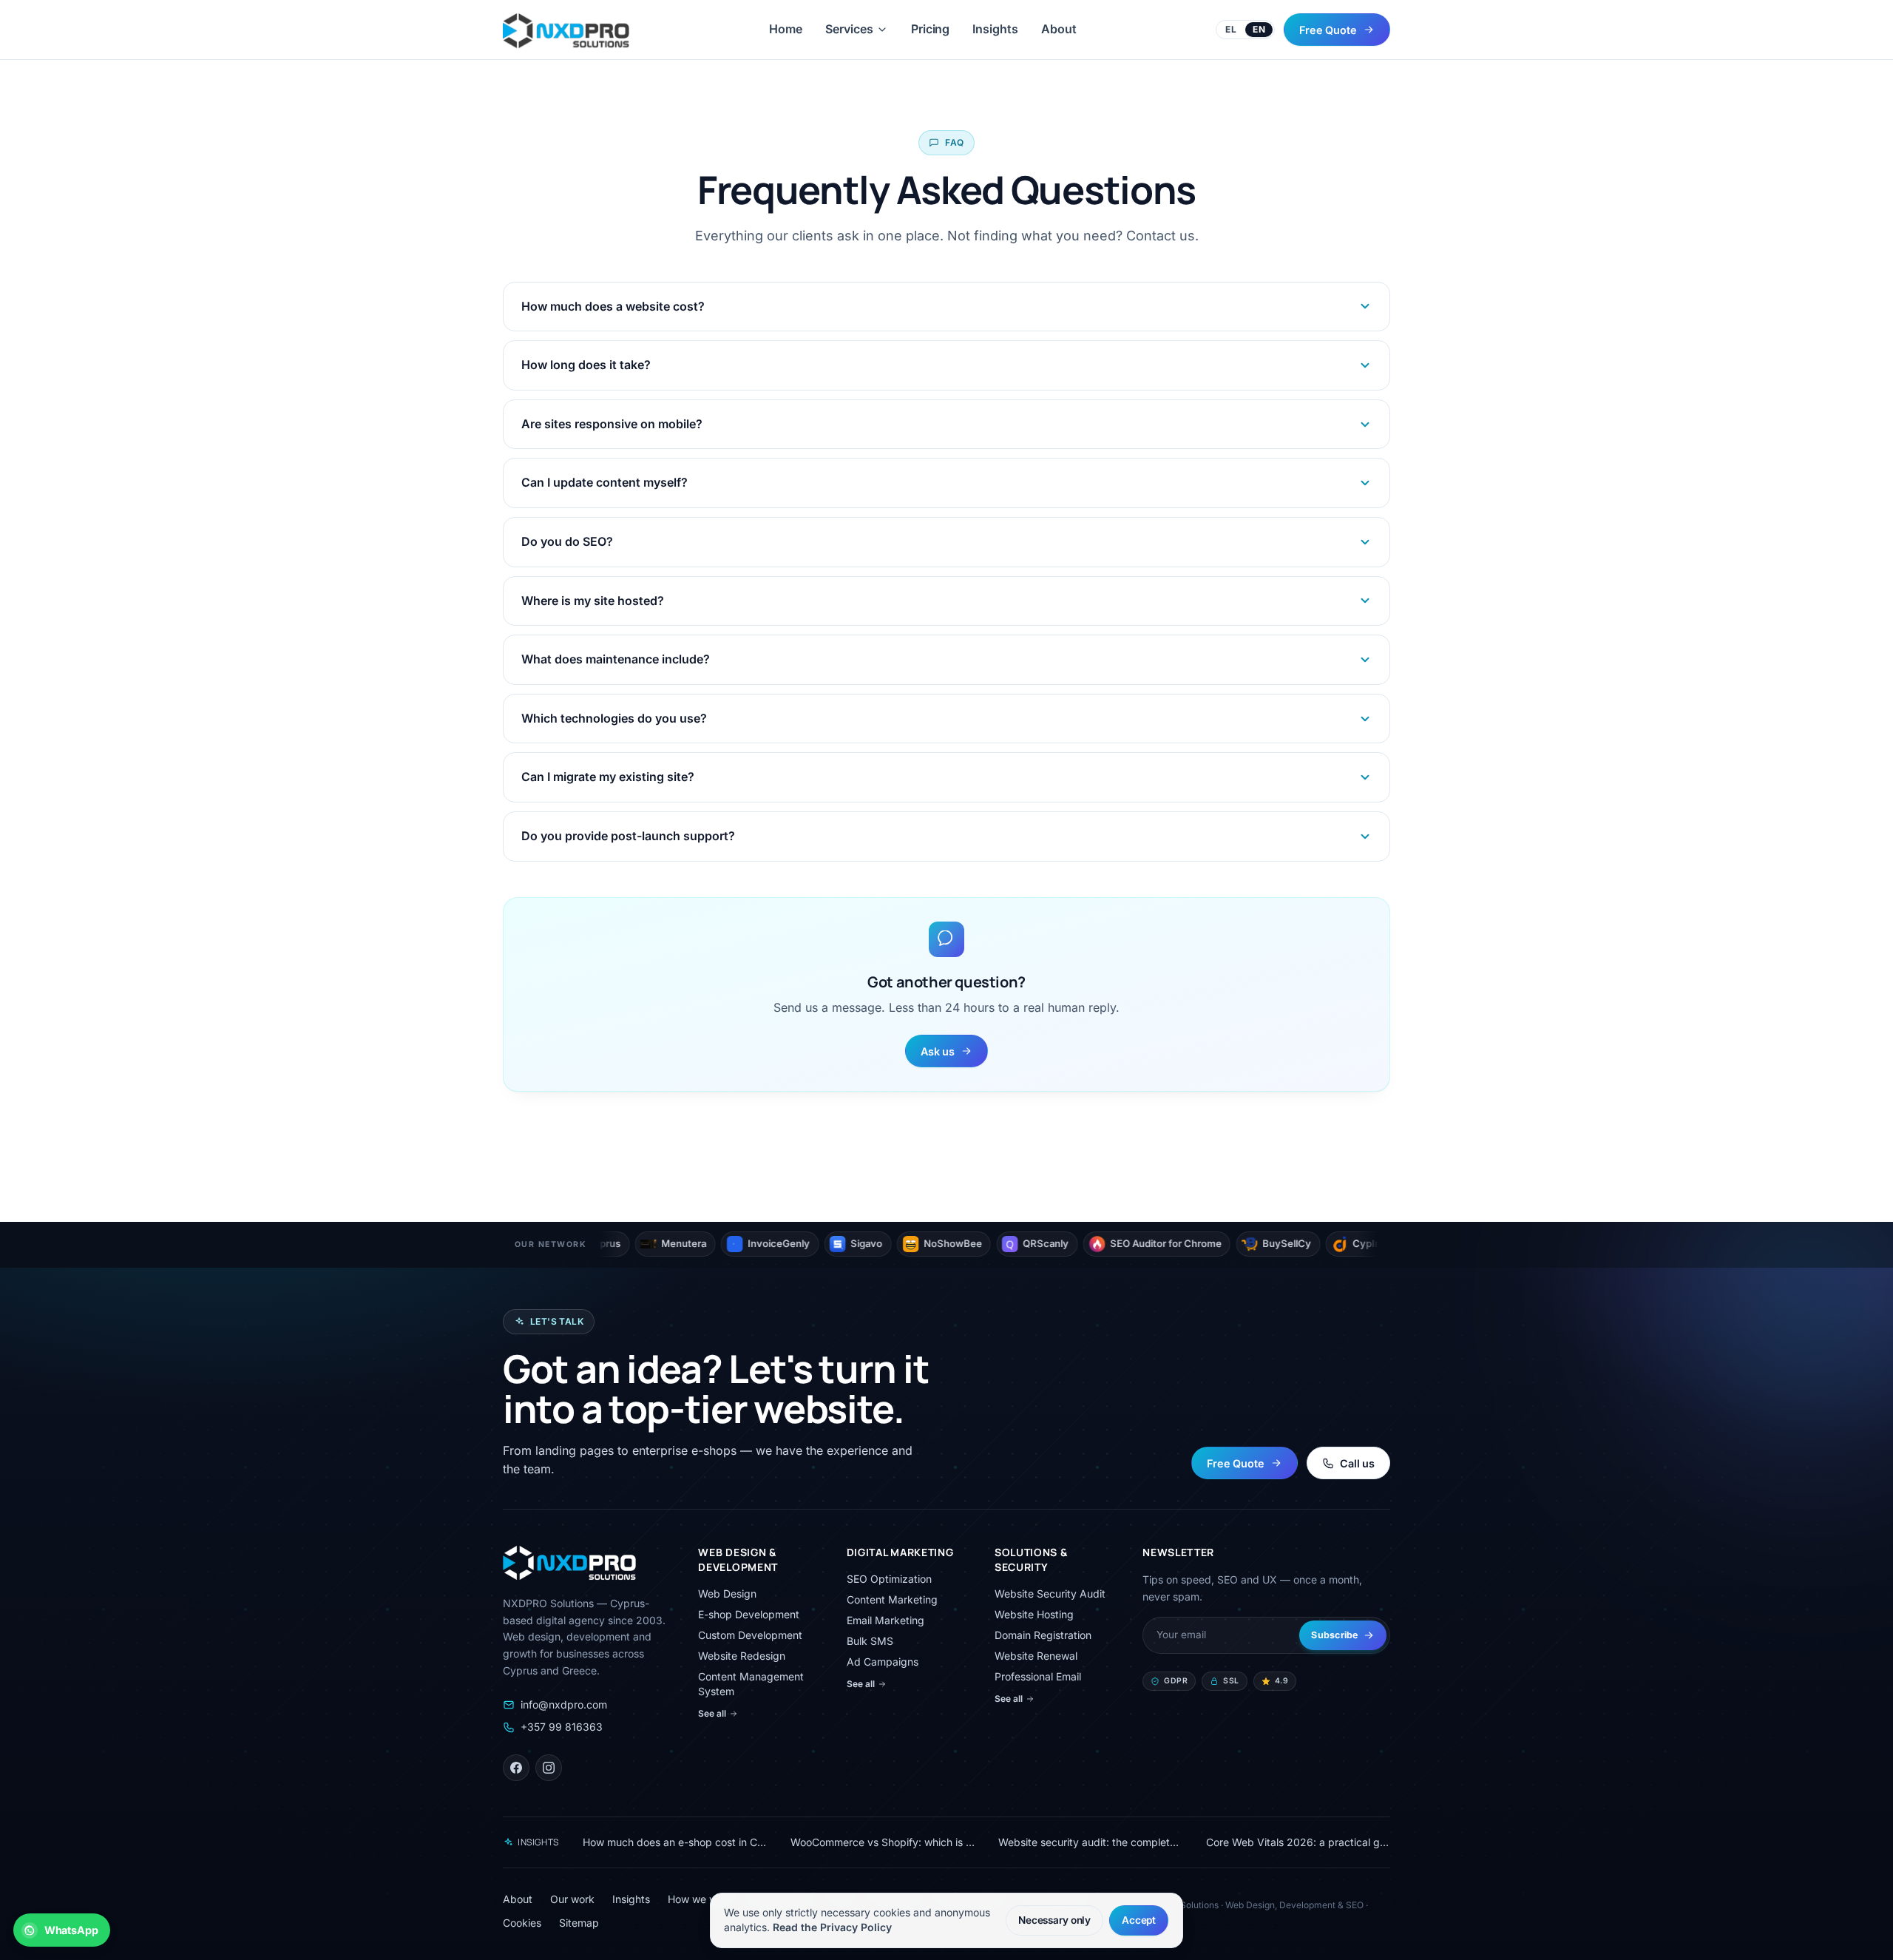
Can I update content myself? (605, 482)
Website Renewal (1036, 1656)
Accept (1139, 1919)
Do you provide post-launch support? (628, 836)
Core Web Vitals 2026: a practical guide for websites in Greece (1298, 1842)
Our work (572, 1899)
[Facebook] (516, 1768)
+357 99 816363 (562, 1727)
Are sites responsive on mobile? (612, 424)
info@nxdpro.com (564, 1704)
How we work (700, 1899)
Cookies (522, 1923)
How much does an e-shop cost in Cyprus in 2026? (675, 1842)
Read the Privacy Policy (832, 1927)
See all (712, 1713)
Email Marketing (885, 1620)
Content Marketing (892, 1599)
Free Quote (1328, 29)
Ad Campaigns (883, 1662)
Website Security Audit (1050, 1594)
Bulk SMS (870, 1641)
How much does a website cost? (613, 306)
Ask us (938, 1051)
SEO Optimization (889, 1579)
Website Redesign (742, 1656)
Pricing (930, 29)
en (1259, 29)
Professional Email (1038, 1676)
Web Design (727, 1594)
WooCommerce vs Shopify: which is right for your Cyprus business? (883, 1842)
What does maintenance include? (616, 659)
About (1059, 29)
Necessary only (1054, 1919)
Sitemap (579, 1923)
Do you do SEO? (567, 541)
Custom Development (750, 1635)
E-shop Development (749, 1614)
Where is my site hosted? (593, 601)
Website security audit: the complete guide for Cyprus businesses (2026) (1090, 1842)
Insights (995, 29)
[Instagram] (549, 1768)
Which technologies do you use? (614, 718)
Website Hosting (1034, 1614)
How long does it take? (586, 365)
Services (849, 29)
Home (786, 29)
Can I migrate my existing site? (608, 777)
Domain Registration (1043, 1635)
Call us (1357, 1463)
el (1231, 29)
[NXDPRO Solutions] (566, 30)
